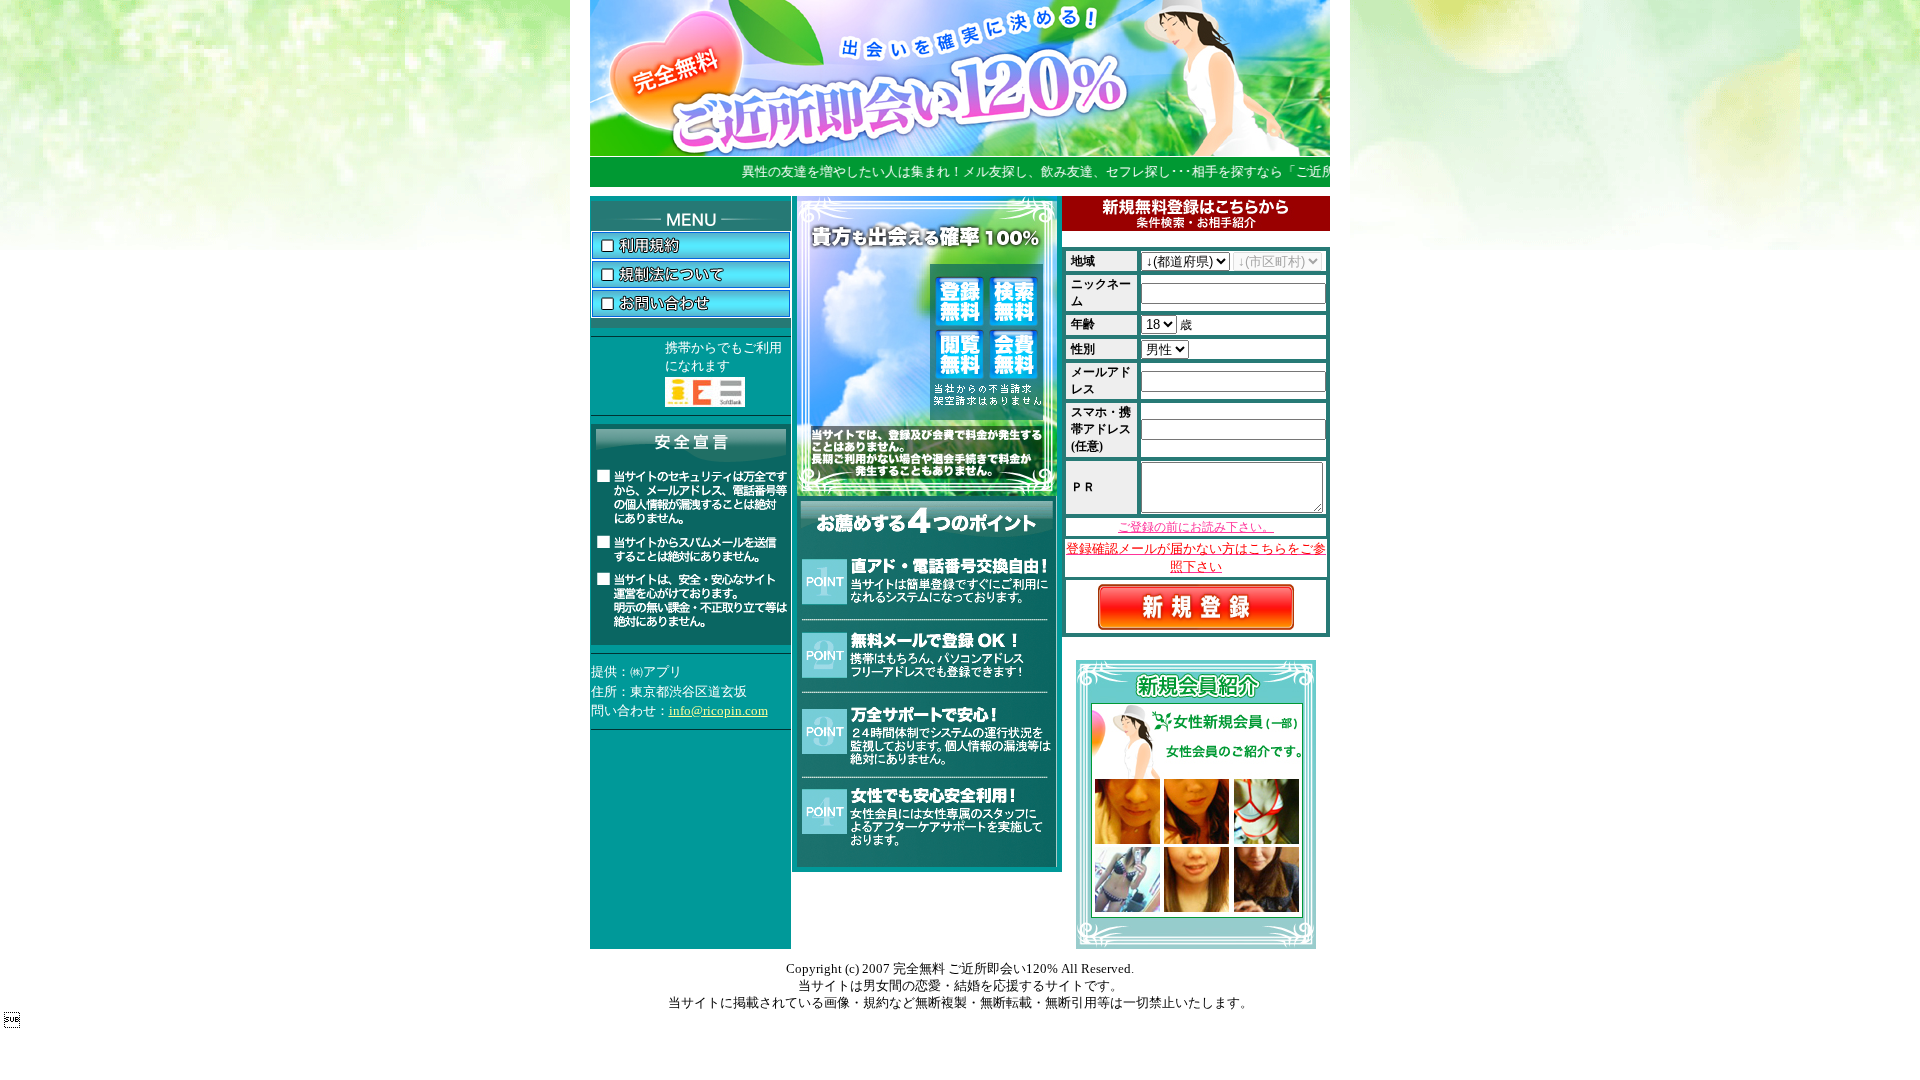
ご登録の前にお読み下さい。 (1196, 527)
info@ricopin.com (718, 710)
